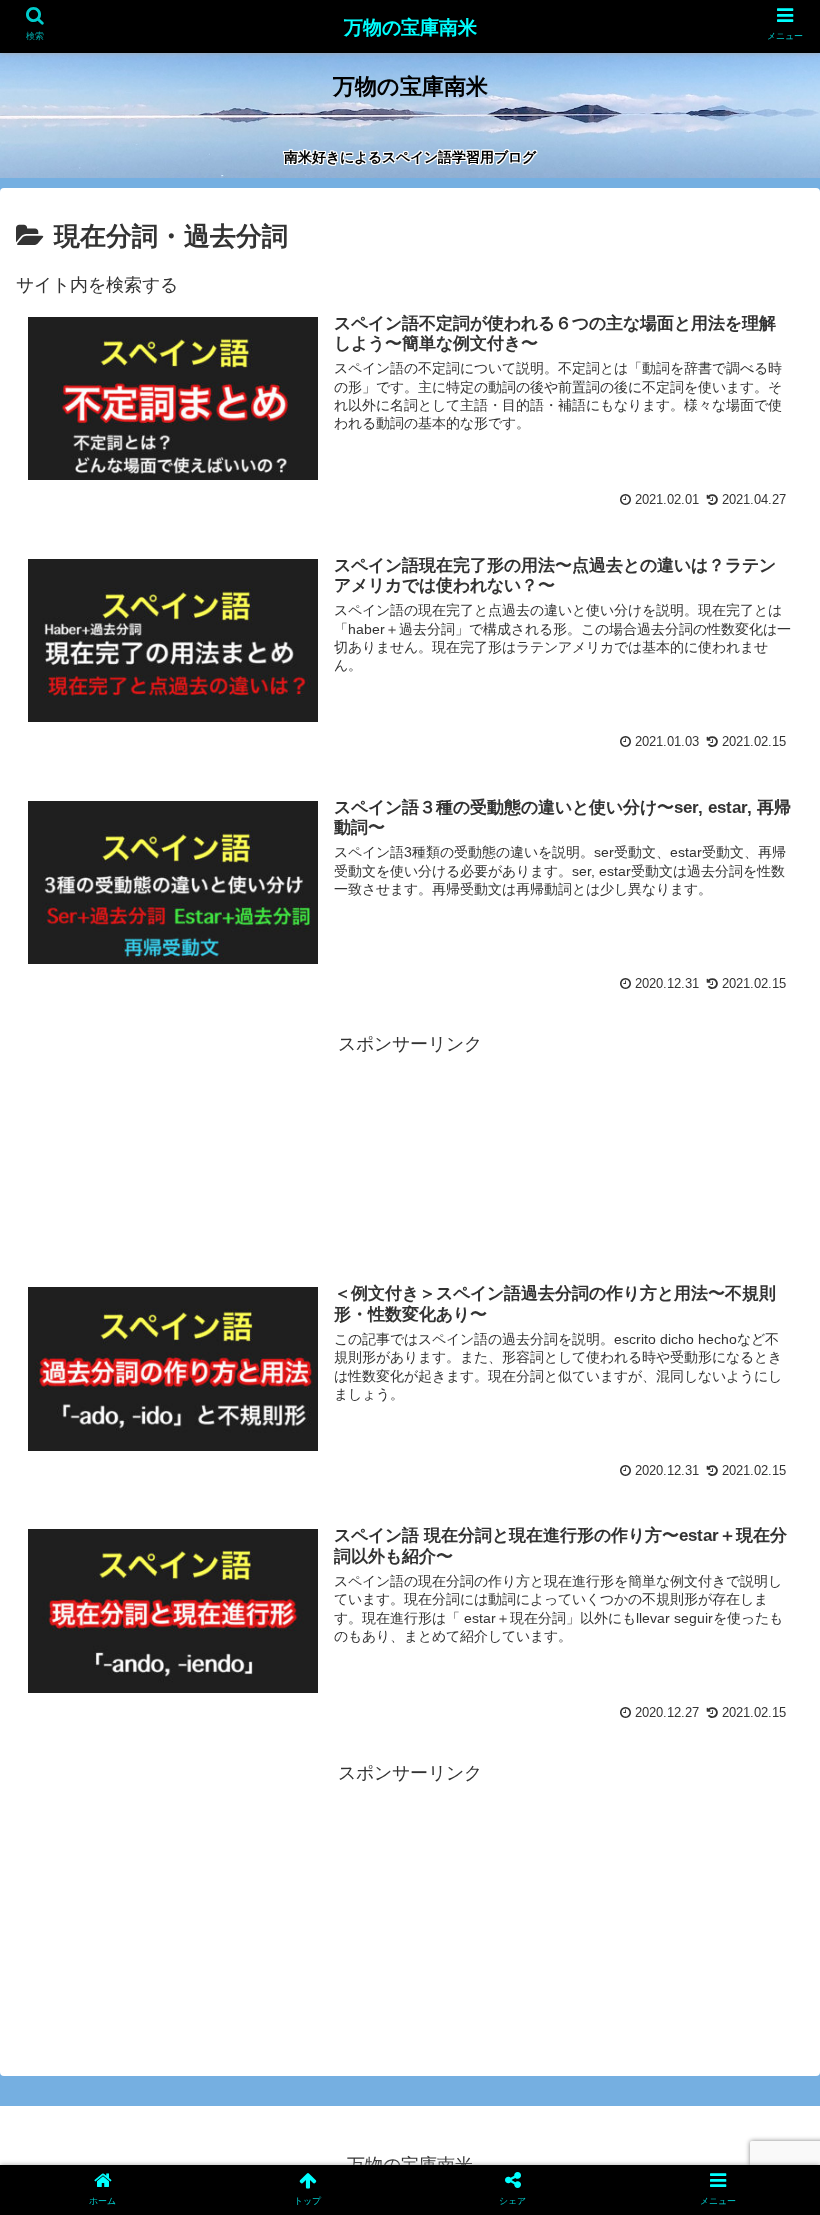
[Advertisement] (410, 1150)
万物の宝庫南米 (410, 27)
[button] (758, 1816)
